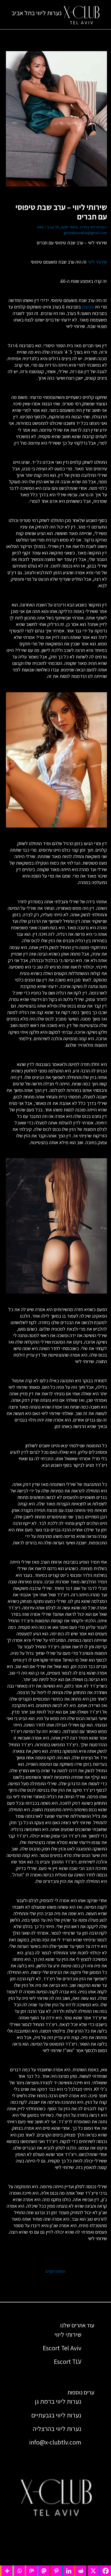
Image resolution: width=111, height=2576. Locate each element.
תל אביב (53, 227)
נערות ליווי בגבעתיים (56, 2415)
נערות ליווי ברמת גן (58, 2401)
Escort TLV (68, 2361)
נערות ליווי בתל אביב (37, 13)
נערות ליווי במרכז (92, 227)
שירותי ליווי (97, 262)
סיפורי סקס (70, 227)
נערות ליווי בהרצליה (57, 2429)
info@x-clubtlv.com (55, 2442)
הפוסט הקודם (55, 2271)
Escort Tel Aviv (62, 2348)
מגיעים (88, 307)
